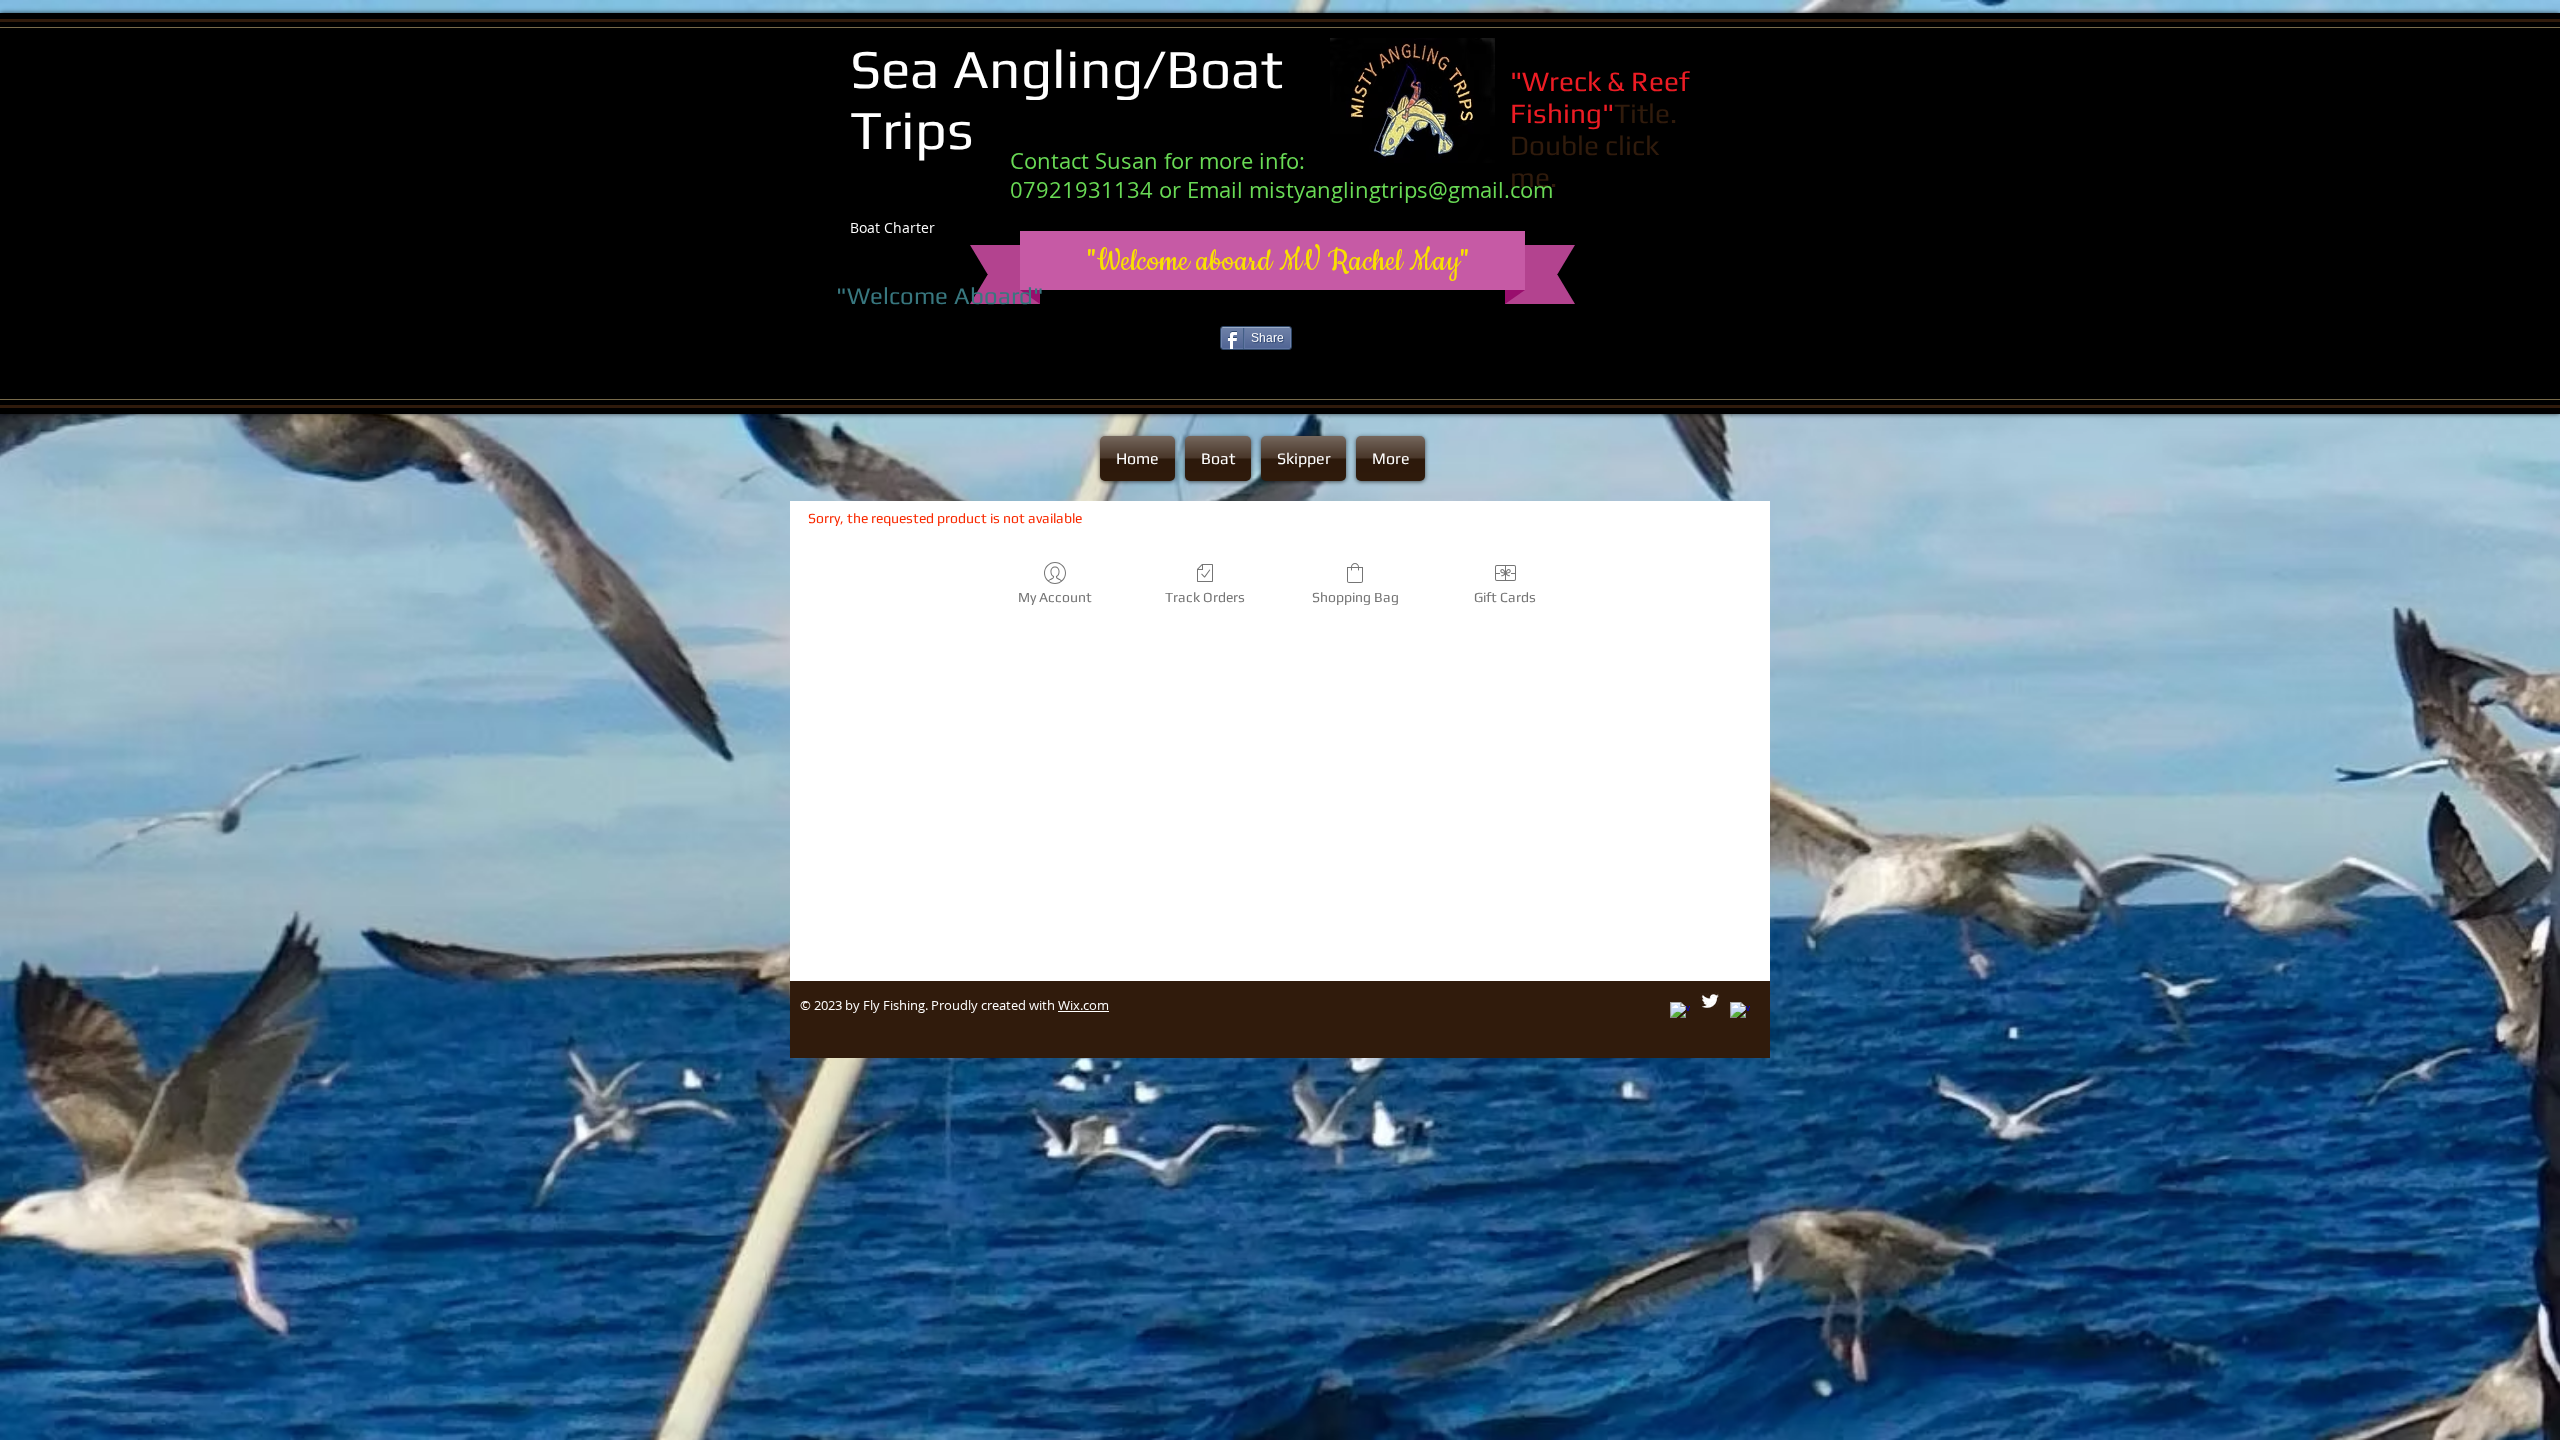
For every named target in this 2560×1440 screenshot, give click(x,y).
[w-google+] (1680, 1012)
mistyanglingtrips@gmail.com (1401, 189)
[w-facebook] (1740, 1012)
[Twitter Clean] (1710, 1001)
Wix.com (1083, 1005)
